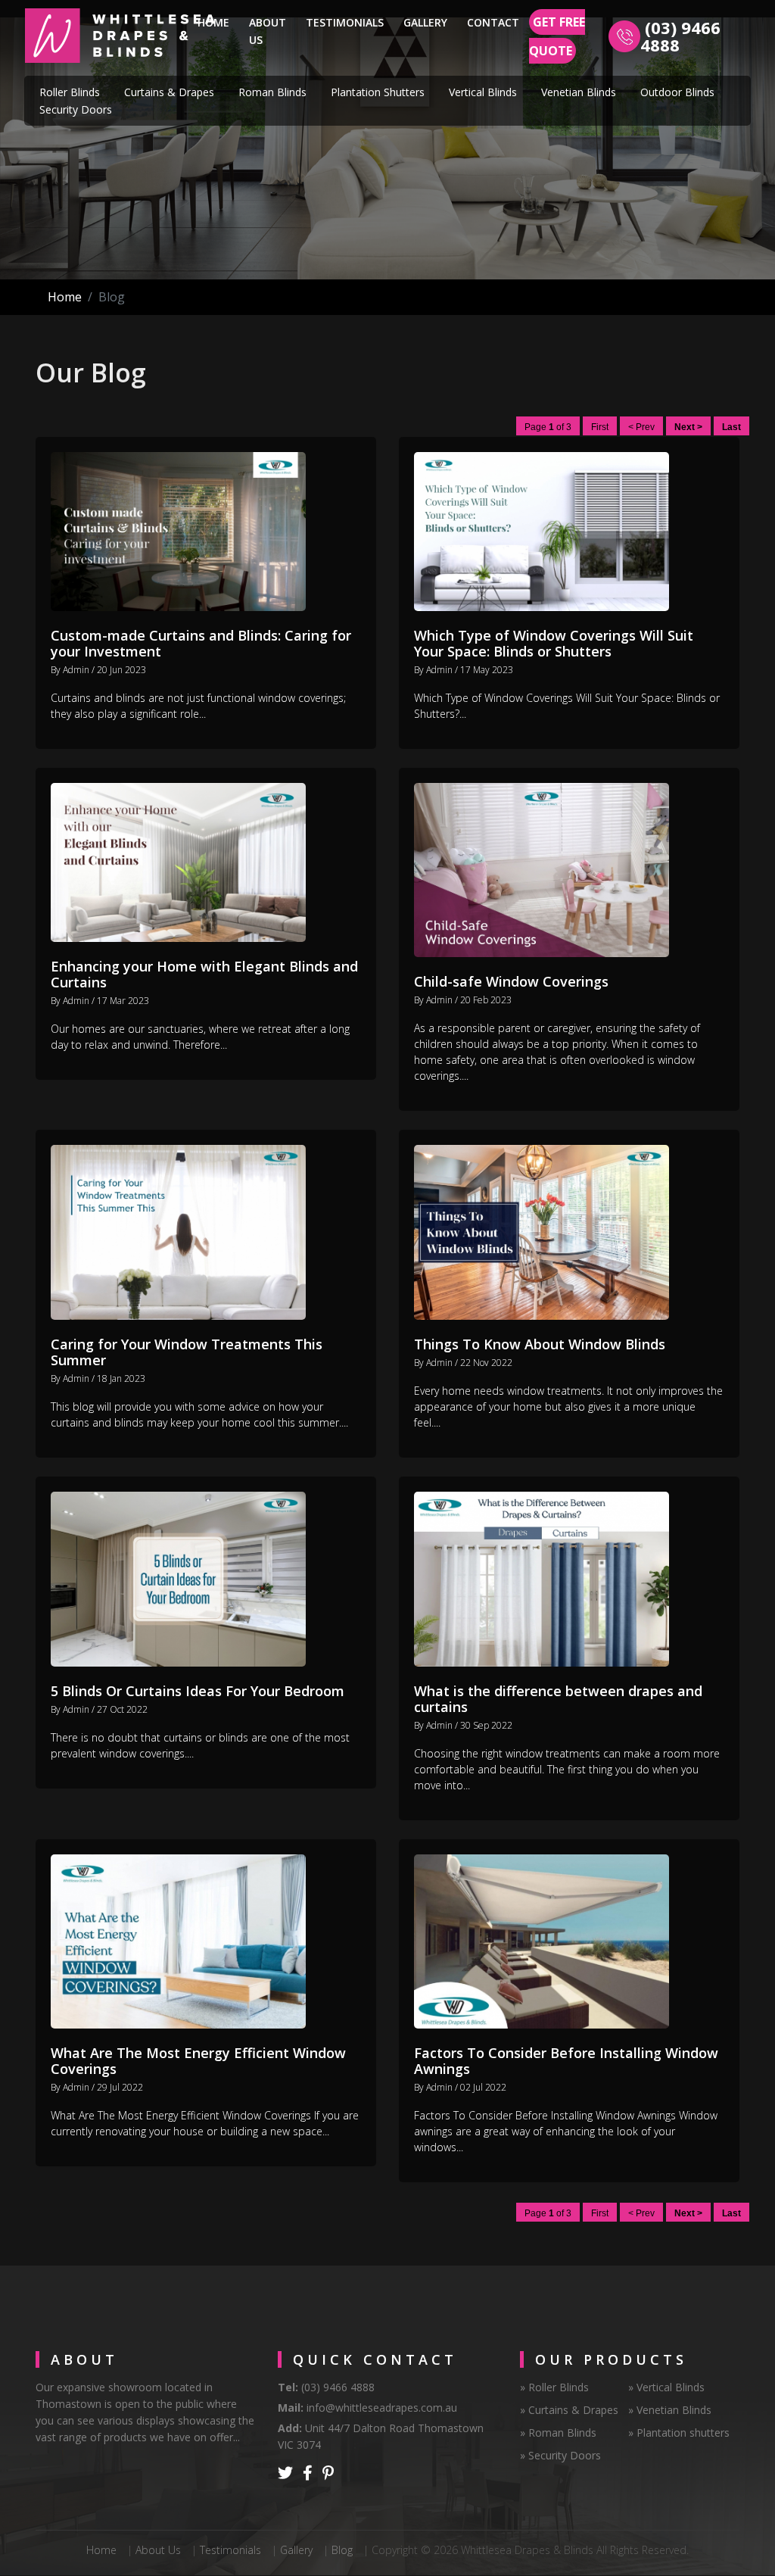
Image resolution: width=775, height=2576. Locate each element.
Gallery (425, 22)
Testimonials (345, 22)
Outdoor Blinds (677, 92)
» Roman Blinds (558, 2433)
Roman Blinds (272, 92)
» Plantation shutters (679, 2433)
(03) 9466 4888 (680, 36)
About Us (268, 31)
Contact (493, 22)
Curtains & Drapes (169, 92)
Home (216, 22)
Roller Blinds (70, 92)
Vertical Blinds (483, 92)
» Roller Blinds (554, 2387)
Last (731, 427)
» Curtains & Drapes (569, 2410)
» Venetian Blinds (670, 2410)
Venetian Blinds (579, 92)
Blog (342, 2550)
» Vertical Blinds (666, 2387)
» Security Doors (560, 2455)
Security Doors (76, 109)
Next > (688, 427)
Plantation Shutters (378, 92)
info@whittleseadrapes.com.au (382, 2408)
